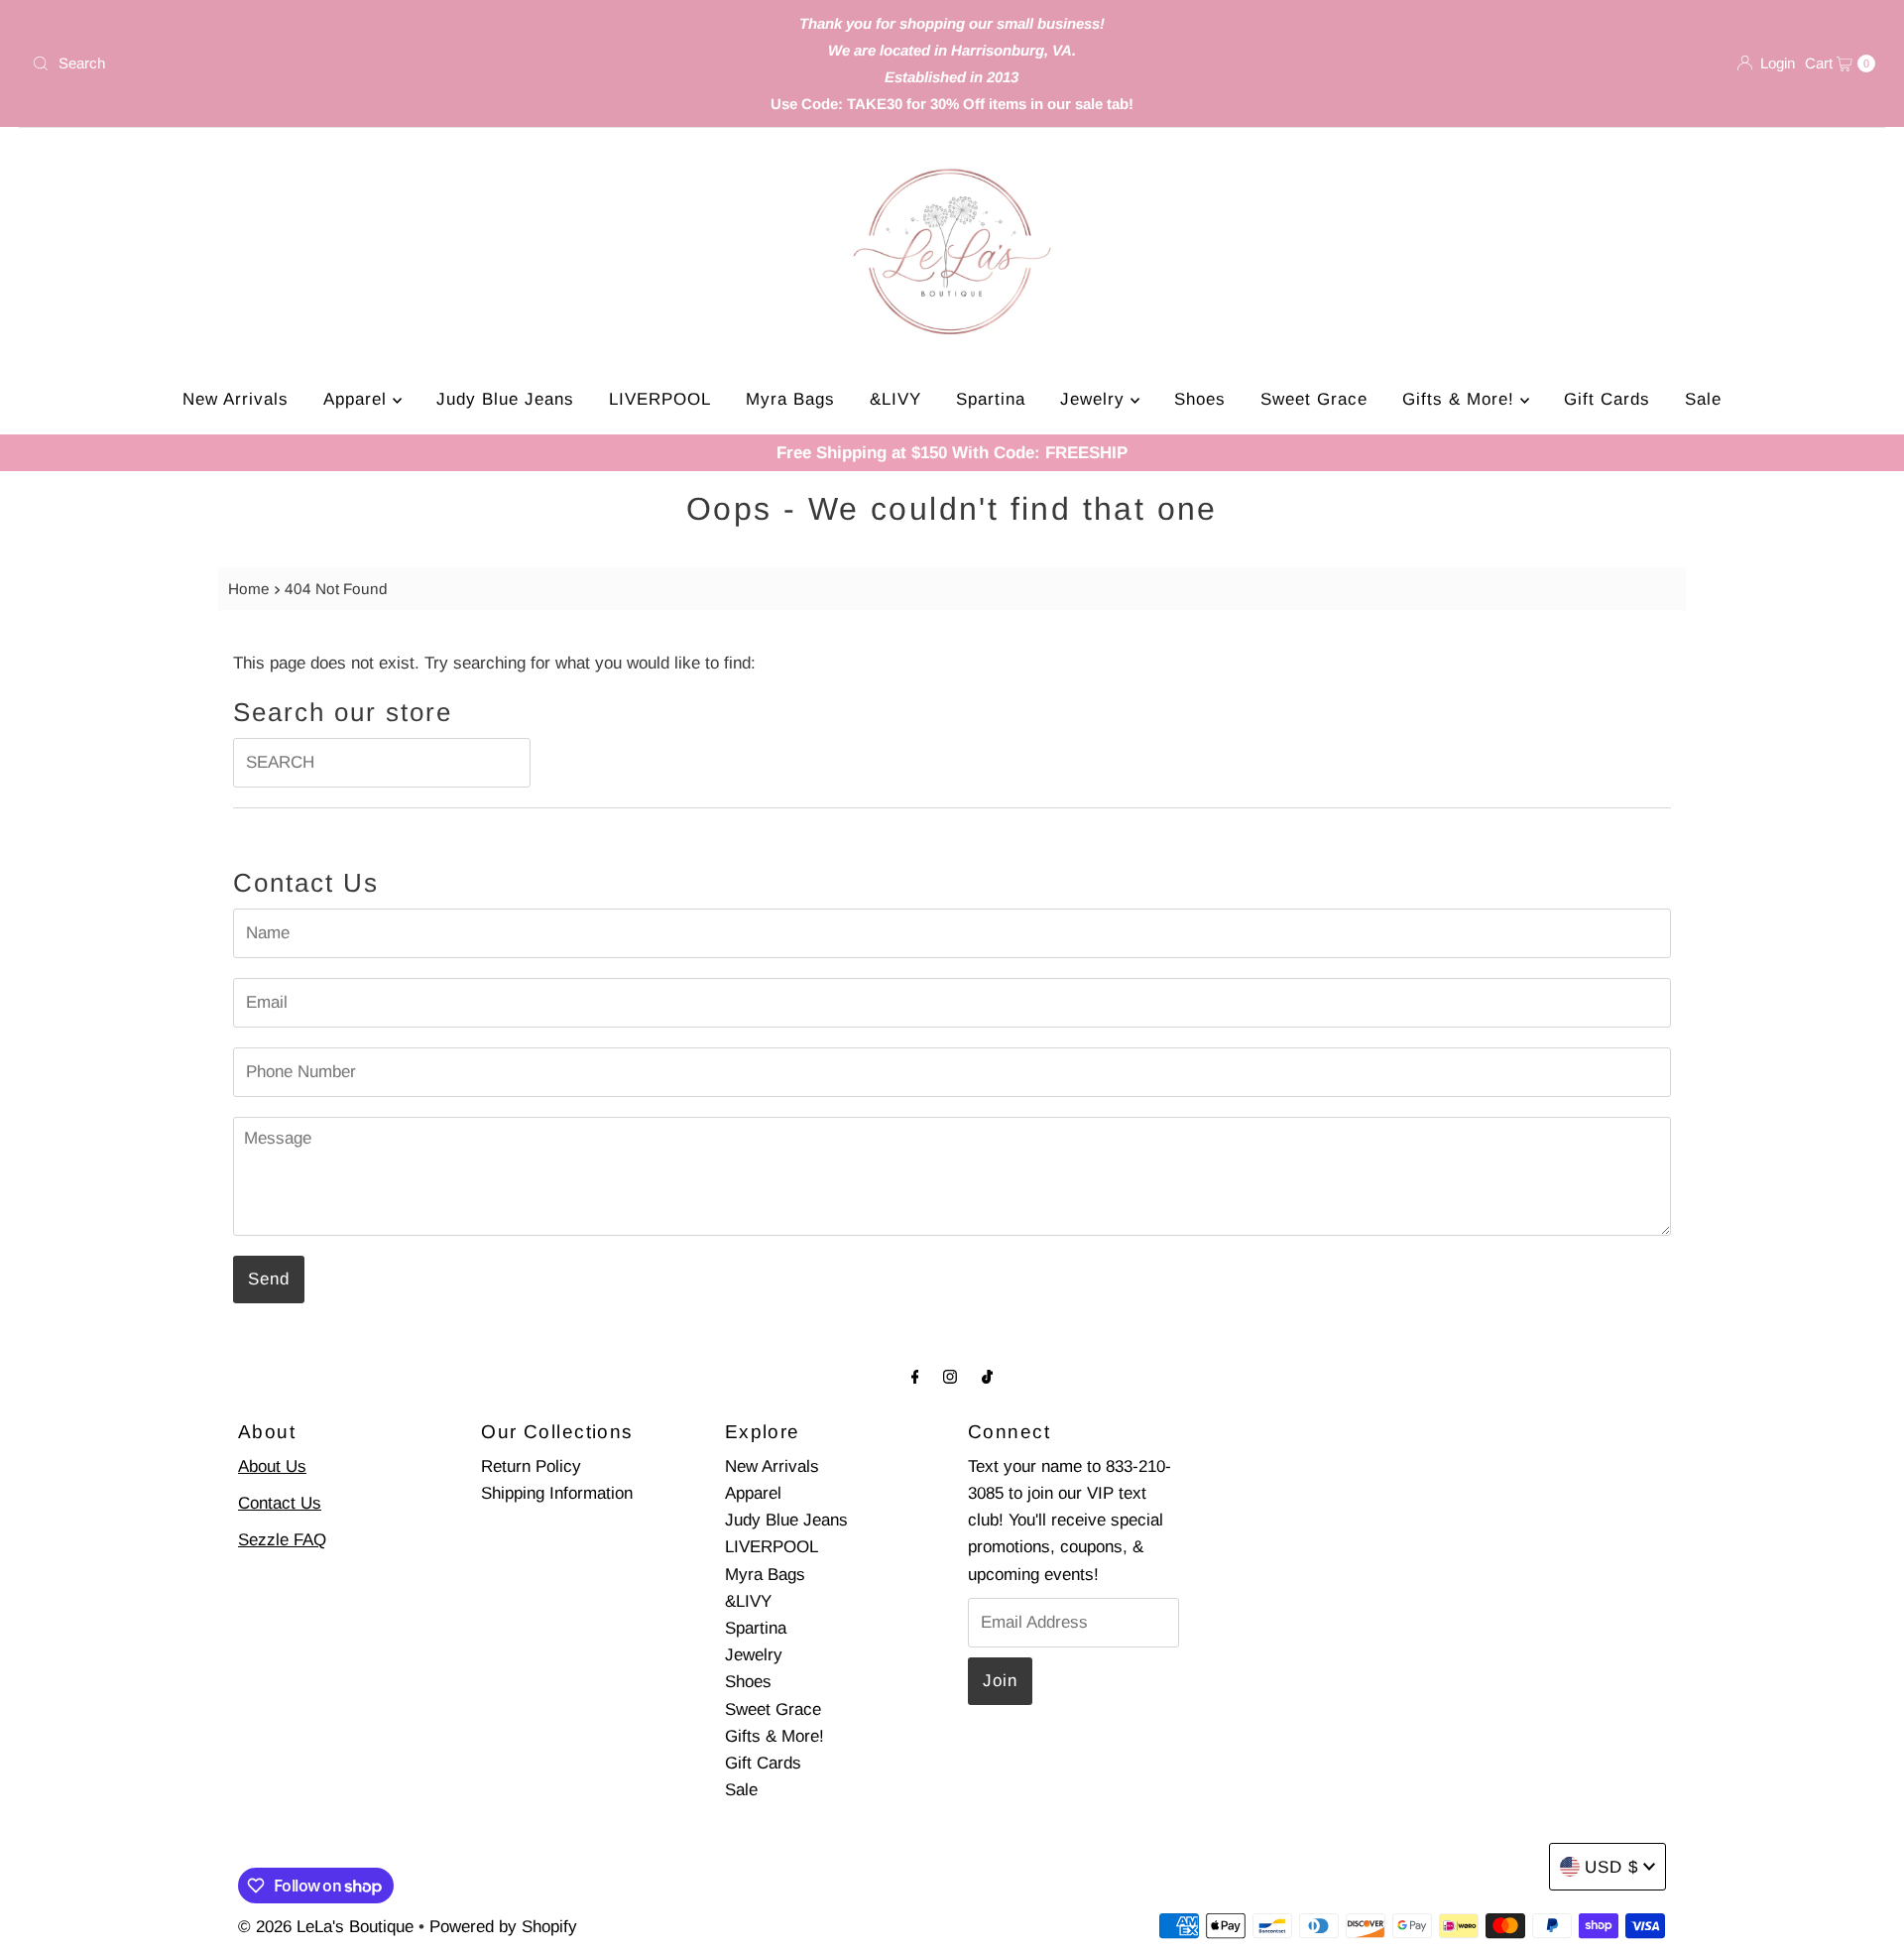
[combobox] (328, 63)
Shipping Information (557, 1493)
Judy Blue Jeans (505, 399)
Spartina (991, 399)
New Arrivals (236, 399)
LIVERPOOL (660, 399)
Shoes (1200, 399)
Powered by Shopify (503, 1927)
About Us (272, 1466)
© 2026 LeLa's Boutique (326, 1927)
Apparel (358, 399)
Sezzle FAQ (282, 1540)
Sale (1703, 399)
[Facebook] (915, 1376)
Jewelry (1095, 399)
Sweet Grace (1314, 399)
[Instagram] (950, 1376)
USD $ (1611, 1867)
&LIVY (895, 399)
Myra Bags (790, 399)
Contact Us (280, 1503)
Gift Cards (1607, 399)
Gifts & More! (1461, 399)
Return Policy (531, 1466)
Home (249, 589)
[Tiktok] (987, 1376)
